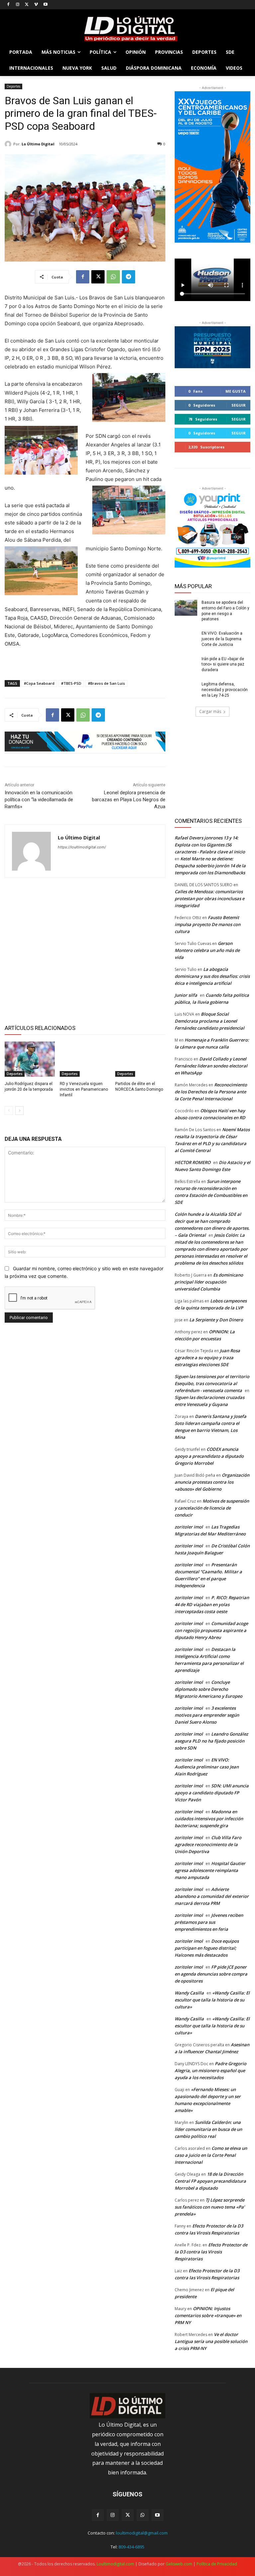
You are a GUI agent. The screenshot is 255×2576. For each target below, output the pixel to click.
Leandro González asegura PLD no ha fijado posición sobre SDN (211, 1741)
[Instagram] (18, 5)
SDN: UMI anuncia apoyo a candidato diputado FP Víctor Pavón (212, 1793)
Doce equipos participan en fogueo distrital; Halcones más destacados (207, 1948)
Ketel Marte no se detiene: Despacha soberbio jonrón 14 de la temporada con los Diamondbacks (210, 866)
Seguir (239, 405)
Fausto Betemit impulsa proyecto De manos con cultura (208, 924)
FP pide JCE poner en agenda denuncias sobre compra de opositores (211, 1974)
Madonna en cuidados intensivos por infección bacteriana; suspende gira (209, 1819)
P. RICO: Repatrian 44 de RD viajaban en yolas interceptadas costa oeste (212, 1604)
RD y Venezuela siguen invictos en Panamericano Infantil (84, 1089)
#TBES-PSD (71, 683)
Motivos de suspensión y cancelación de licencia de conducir (212, 1508)
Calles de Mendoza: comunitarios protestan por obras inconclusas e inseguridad (210, 898)
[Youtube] (45, 5)
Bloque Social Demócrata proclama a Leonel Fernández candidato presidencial (210, 1021)
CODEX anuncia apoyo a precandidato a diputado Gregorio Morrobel (209, 1456)
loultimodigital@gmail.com (142, 2533)
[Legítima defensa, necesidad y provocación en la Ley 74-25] (186, 689)
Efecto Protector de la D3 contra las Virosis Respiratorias (211, 2252)
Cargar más (210, 711)
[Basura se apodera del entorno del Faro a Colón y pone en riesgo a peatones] (186, 608)
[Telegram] (128, 277)
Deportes (13, 86)
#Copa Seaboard (39, 683)
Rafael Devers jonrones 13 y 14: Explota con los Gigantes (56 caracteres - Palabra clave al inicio (210, 845)
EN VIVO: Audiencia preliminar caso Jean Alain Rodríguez (207, 1767)
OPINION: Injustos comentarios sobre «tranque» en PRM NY (208, 2315)
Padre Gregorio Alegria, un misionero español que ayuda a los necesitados (211, 2070)
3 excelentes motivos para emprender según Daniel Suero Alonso (207, 1715)
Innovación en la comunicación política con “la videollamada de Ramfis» (39, 800)
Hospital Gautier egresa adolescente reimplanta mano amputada (210, 1870)
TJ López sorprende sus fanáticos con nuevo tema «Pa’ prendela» (210, 2207)
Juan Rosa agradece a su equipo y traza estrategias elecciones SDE (207, 1358)
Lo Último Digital (38, 144)
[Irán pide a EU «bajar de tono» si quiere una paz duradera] (186, 664)
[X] (27, 5)
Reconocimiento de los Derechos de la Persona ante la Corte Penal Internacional (211, 1092)
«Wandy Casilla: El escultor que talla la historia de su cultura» (212, 2000)
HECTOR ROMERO (193, 1162)
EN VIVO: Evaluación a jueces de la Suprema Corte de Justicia (222, 639)
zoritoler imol (189, 1527)
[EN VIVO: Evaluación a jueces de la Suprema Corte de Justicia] (186, 639)
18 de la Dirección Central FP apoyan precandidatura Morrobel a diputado (210, 2181)
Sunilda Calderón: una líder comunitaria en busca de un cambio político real (208, 2129)
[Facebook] (8, 5)
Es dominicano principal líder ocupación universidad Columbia (209, 1282)
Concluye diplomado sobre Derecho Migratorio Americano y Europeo (209, 1689)
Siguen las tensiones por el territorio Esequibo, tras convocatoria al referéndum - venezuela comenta (212, 1383)
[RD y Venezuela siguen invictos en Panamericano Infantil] (85, 1059)
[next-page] (19, 1111)
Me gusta (236, 391)
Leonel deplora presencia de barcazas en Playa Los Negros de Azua (129, 800)
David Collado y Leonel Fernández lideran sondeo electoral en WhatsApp (211, 1066)
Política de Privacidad (217, 2564)
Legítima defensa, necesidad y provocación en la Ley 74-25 (225, 690)
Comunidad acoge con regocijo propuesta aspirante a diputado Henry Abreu (211, 1630)
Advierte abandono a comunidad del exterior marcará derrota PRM (212, 1896)
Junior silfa (186, 995)
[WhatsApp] (113, 277)
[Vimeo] (36, 5)
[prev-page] (9, 1111)
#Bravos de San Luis (106, 683)
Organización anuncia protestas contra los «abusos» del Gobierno (212, 1482)
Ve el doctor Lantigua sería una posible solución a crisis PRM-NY (211, 2341)
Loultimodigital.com (115, 2564)
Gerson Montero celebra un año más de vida (207, 950)
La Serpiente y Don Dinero (216, 1320)
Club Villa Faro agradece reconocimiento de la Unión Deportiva (208, 1844)
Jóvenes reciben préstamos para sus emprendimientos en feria (209, 1922)
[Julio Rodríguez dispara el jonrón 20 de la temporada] (30, 1059)
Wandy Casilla (189, 1993)
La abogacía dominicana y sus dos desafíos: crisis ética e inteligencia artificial (212, 976)
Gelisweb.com (179, 2564)
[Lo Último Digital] (9, 144)
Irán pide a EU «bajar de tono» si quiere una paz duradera (223, 664)
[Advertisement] (85, 950)
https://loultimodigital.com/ (82, 847)
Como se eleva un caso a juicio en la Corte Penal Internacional (211, 2155)
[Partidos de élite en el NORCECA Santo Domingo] (140, 1059)
